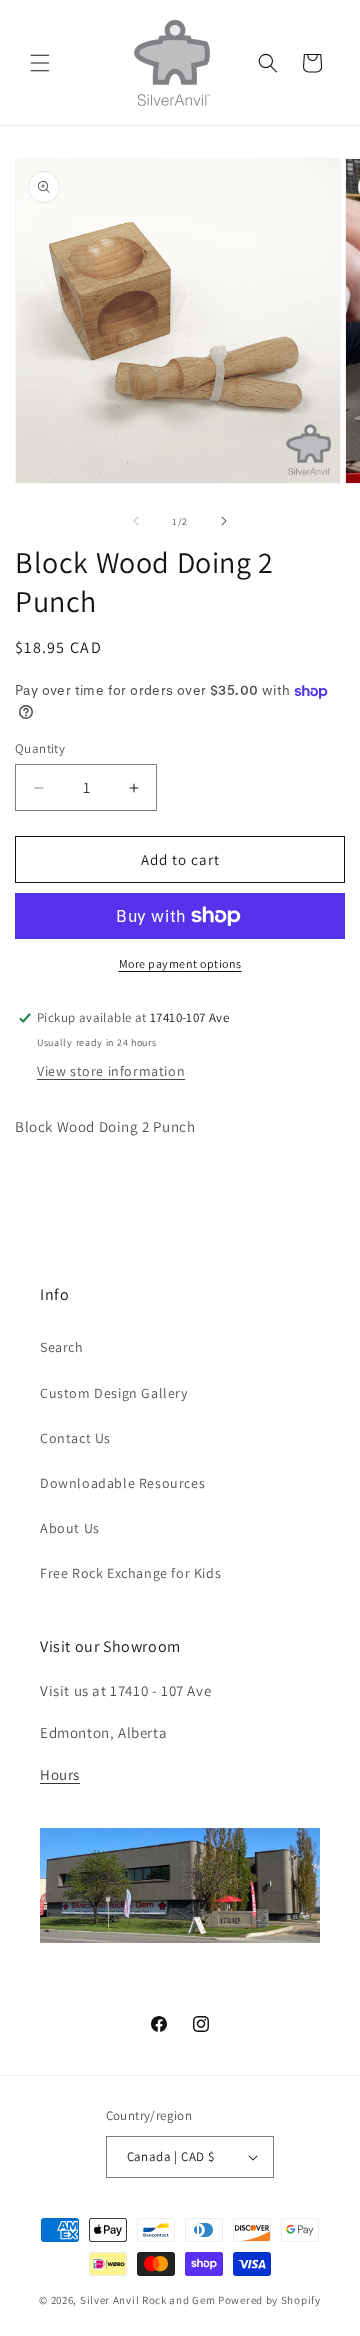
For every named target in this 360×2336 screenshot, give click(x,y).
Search (62, 1347)
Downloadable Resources (122, 1483)
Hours (60, 1774)
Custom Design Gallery (114, 1393)
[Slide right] (224, 521)
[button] (40, 63)
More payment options (180, 963)
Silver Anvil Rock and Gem (148, 2300)
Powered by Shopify (269, 2300)
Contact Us (75, 1438)
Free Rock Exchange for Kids (130, 1573)
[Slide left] (136, 521)
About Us (70, 1528)
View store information (111, 1071)
